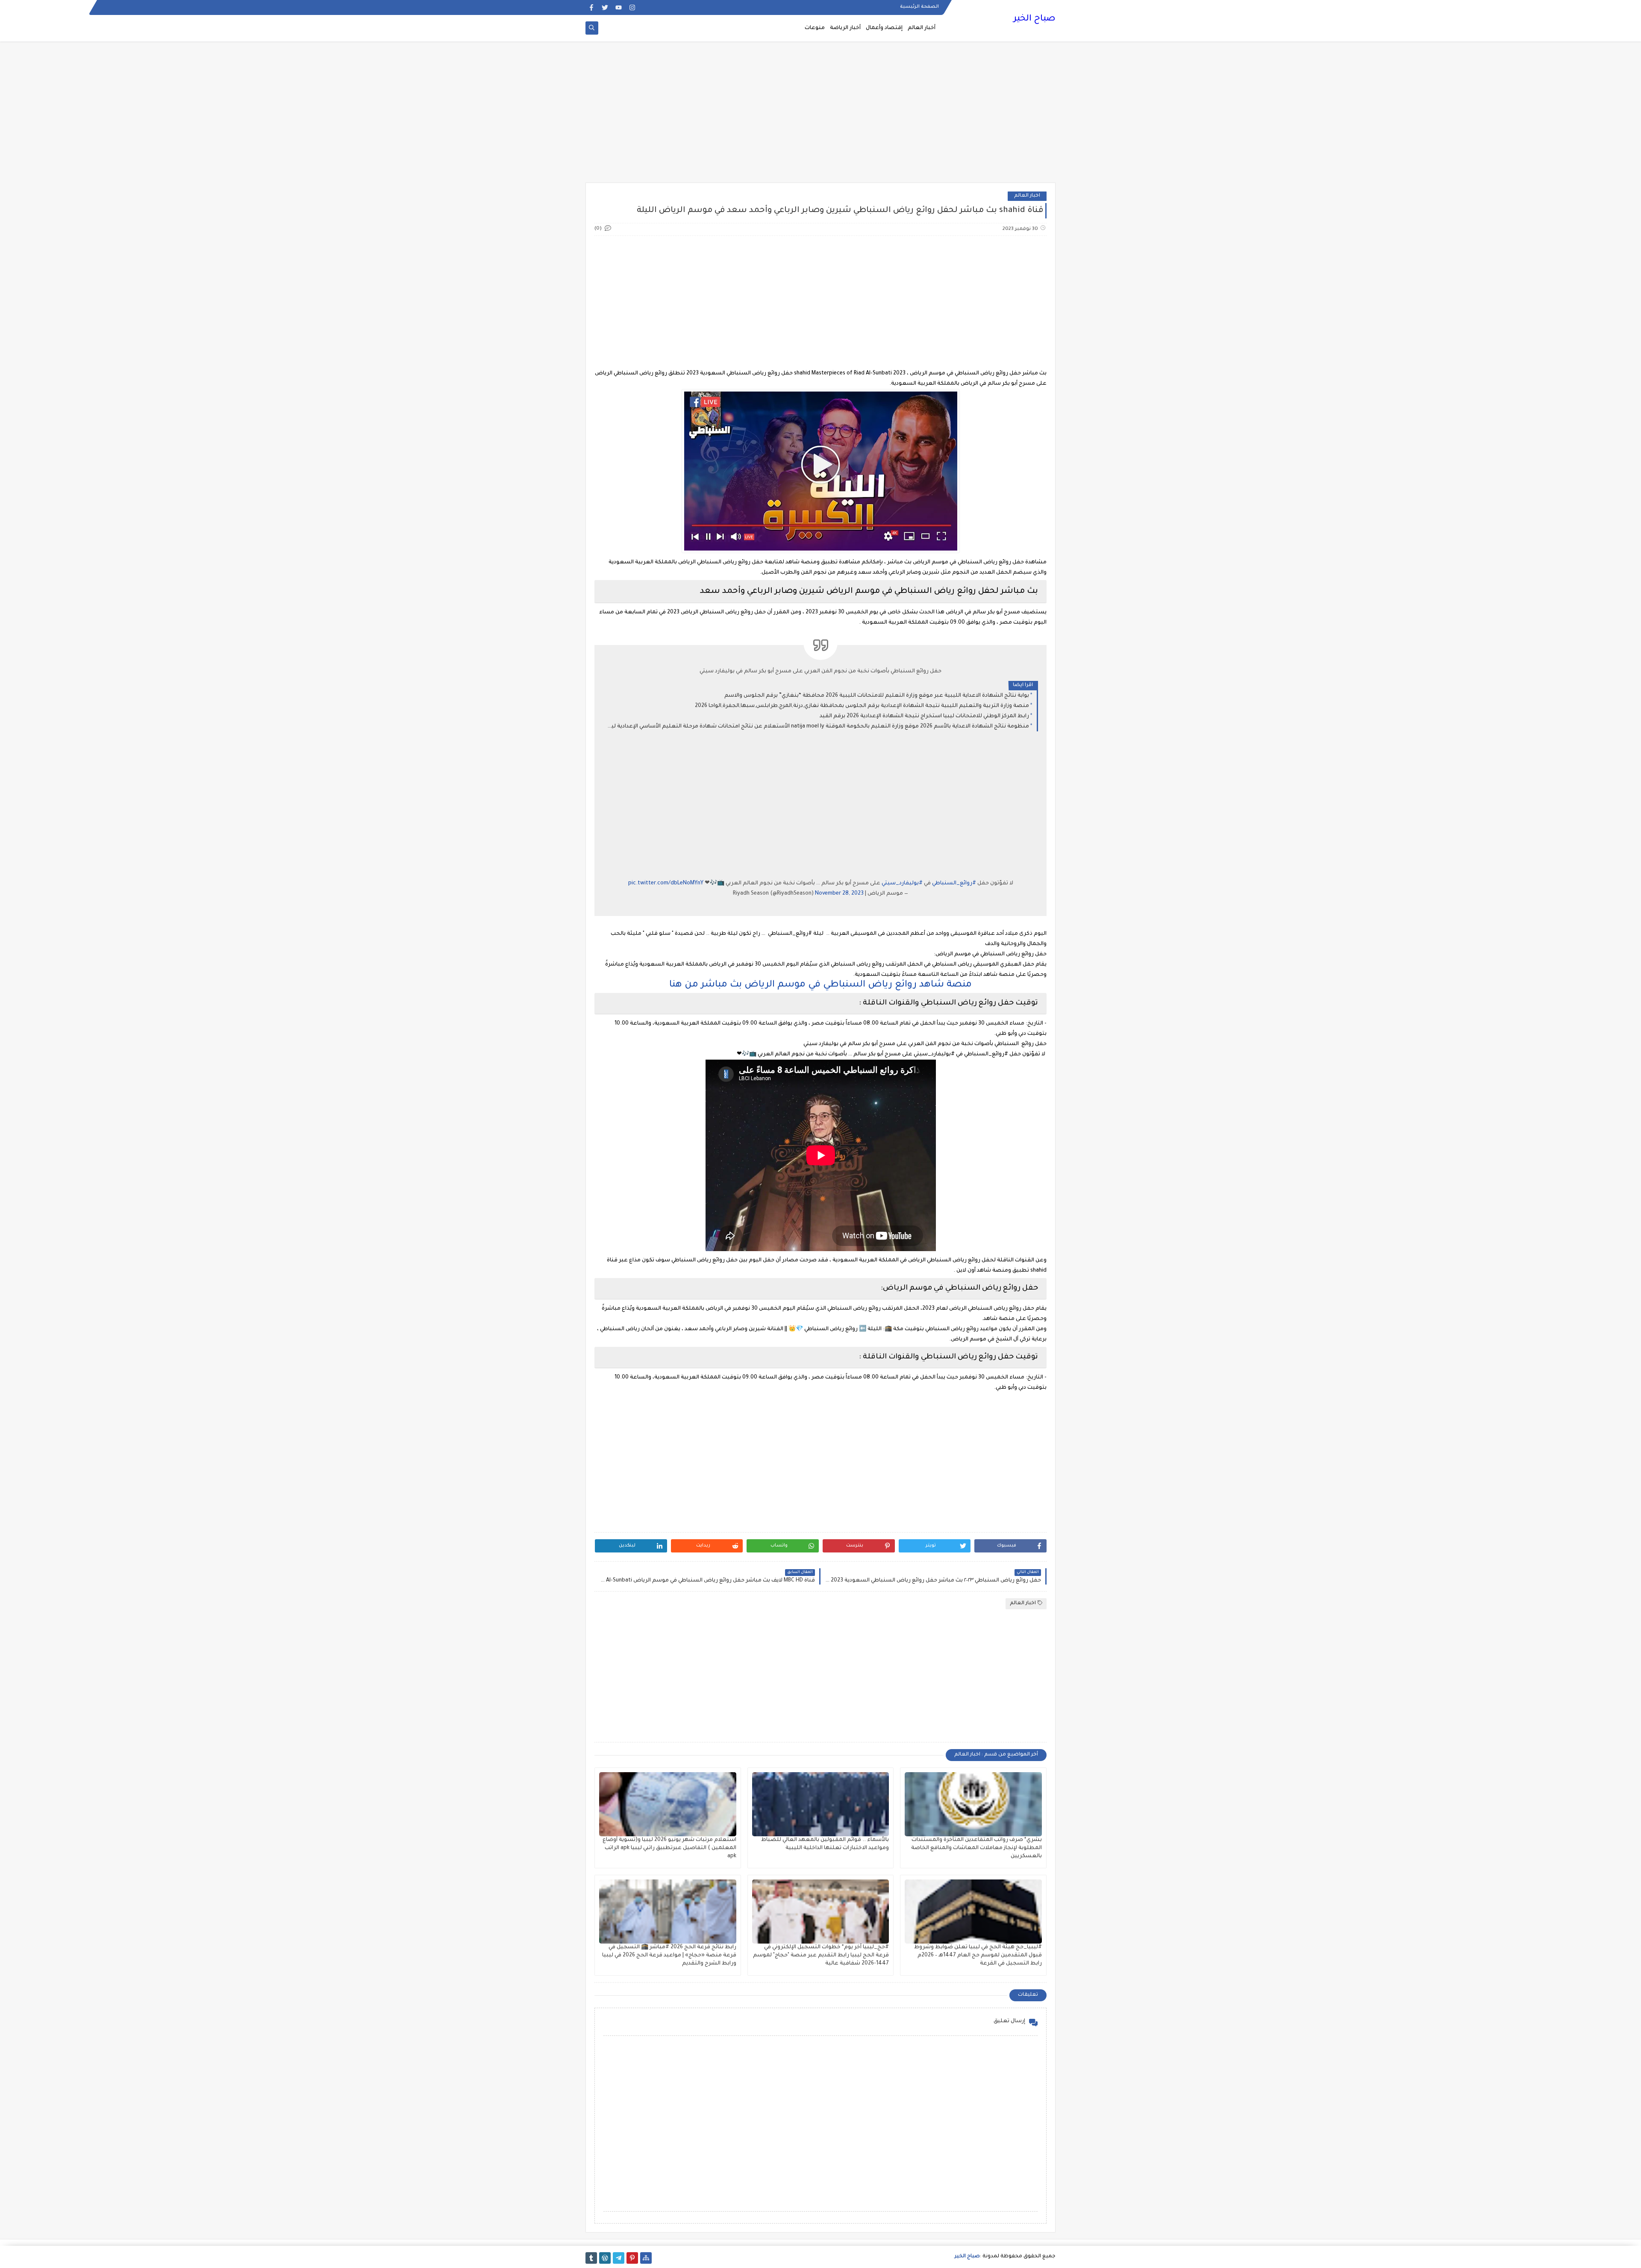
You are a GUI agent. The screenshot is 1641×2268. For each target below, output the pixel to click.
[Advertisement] (820, 116)
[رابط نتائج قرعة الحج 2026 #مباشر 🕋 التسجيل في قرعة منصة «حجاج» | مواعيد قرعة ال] (668, 1912)
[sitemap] (646, 2258)
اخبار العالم (1027, 196)
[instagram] (632, 7)
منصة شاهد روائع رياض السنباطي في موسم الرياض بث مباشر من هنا (820, 985)
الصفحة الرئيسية (919, 7)
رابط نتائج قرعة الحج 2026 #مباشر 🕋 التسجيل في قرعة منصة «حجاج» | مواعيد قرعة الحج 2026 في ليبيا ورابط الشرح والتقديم (669, 1956)
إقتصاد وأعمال (884, 28)
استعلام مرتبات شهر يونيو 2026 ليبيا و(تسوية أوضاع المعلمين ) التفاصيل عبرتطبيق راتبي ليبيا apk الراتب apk (669, 1848)
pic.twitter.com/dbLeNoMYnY (666, 884)
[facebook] (591, 7)
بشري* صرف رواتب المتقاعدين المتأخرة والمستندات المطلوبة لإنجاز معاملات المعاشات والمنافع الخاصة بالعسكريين (976, 1848)
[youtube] (619, 7)
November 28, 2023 (839, 894)
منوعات (815, 28)
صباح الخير (1034, 19)
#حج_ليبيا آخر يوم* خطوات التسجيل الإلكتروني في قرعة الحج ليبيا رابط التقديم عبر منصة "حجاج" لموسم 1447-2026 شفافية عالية (821, 1956)
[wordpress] (605, 2258)
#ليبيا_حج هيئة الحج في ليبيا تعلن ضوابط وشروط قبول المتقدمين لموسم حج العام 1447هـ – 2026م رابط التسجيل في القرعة (978, 1956)
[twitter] (605, 7)
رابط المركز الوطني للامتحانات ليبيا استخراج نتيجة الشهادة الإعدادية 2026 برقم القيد (924, 716)
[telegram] (619, 2258)
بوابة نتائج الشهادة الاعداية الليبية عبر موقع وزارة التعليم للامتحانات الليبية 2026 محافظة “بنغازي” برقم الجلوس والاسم (877, 696)
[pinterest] (632, 2258)
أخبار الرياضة (845, 28)
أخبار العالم (922, 28)
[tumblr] (591, 2258)
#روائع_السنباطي (954, 884)
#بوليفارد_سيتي (902, 884)
